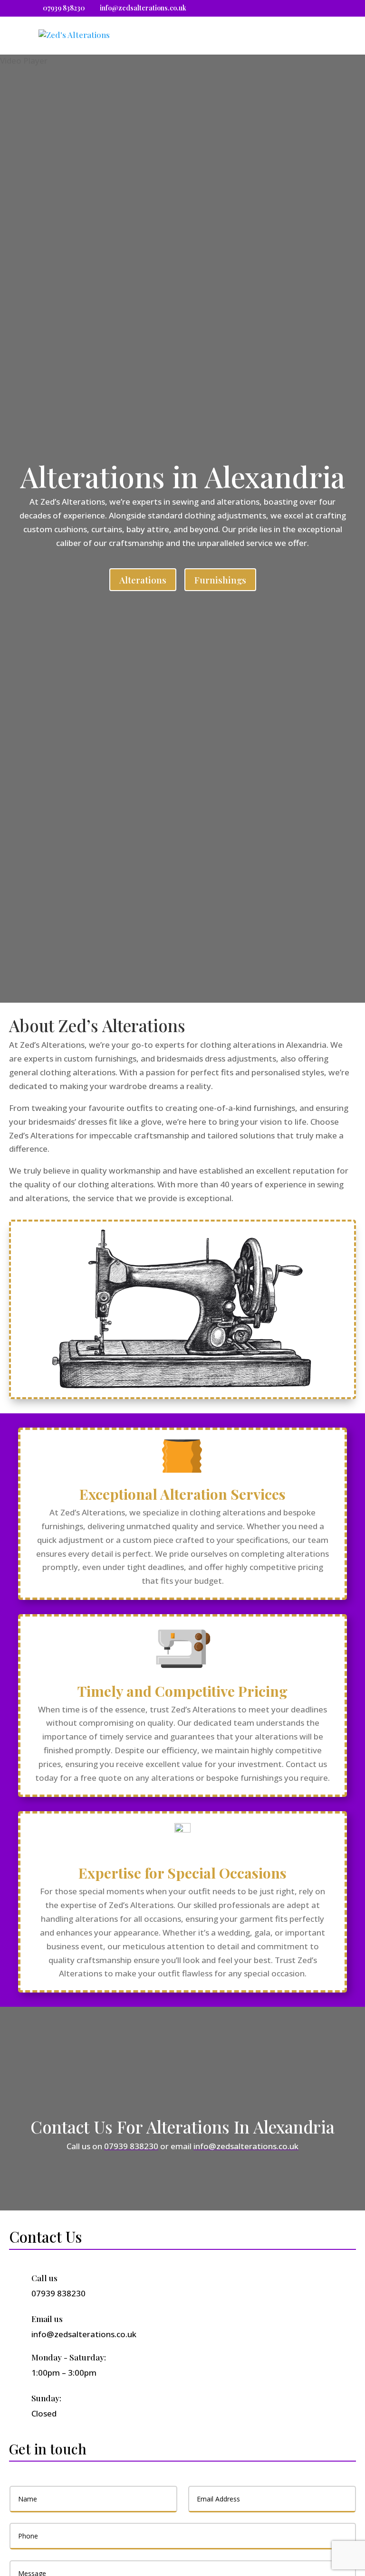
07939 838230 (64, 8)
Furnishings (220, 580)
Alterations (143, 580)
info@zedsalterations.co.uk (246, 2146)
